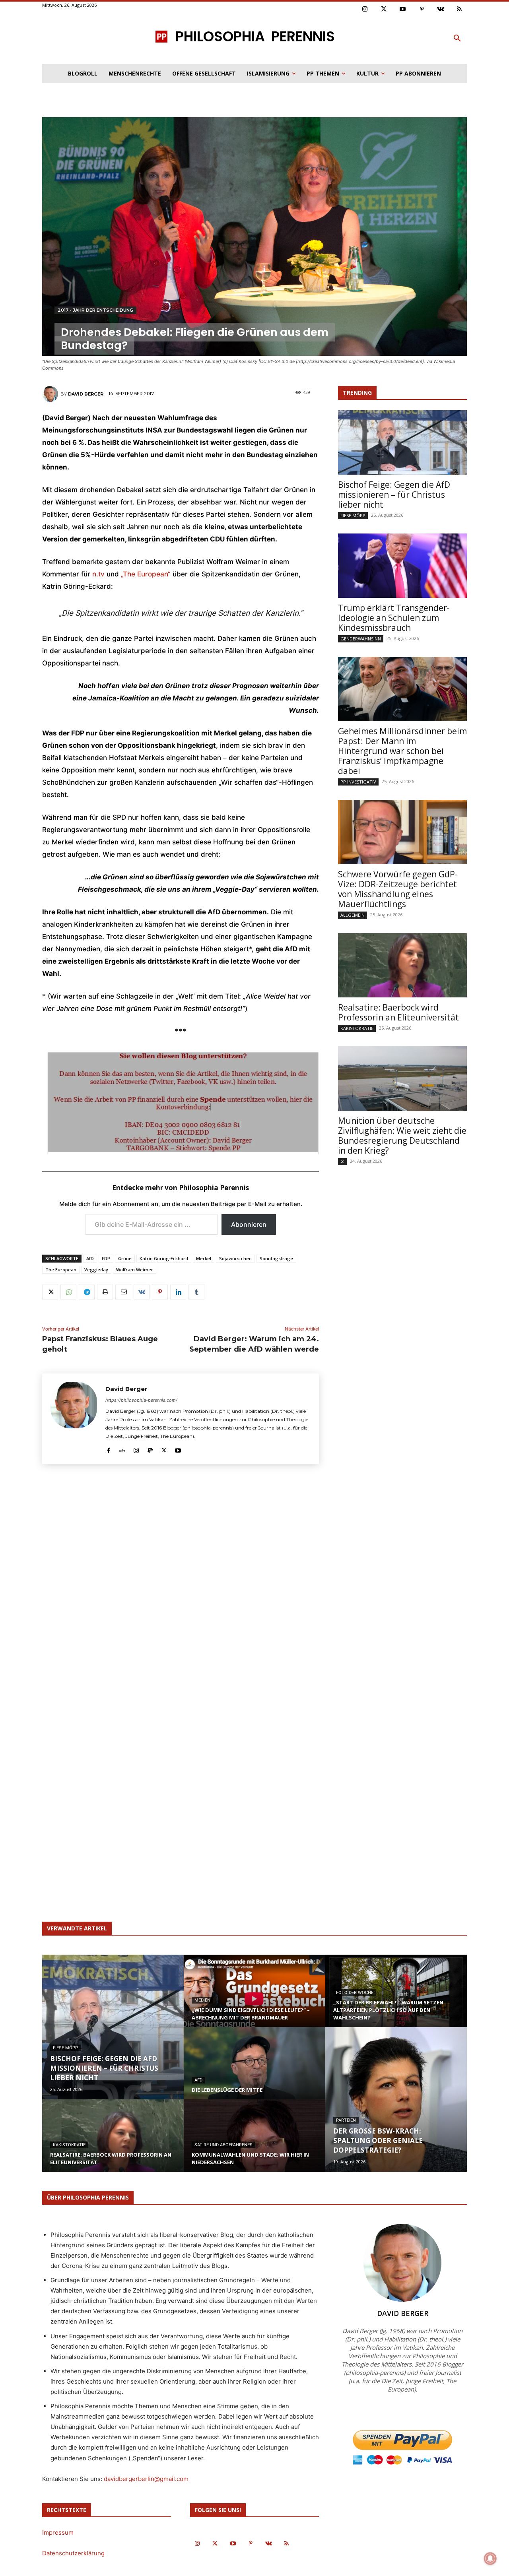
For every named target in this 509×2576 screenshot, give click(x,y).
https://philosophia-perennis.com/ (141, 1400)
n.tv (98, 574)
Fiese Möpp (353, 515)
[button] (457, 39)
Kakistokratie (357, 1028)
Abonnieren (249, 1224)
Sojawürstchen (235, 1258)
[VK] (142, 1292)
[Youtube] (403, 10)
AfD (90, 1258)
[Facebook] (108, 1449)
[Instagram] (365, 10)
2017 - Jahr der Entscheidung (95, 310)
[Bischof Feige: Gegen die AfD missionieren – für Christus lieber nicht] (402, 442)
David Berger (86, 394)
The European (61, 1270)
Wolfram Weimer (135, 1270)
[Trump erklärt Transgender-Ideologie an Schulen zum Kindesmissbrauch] (402, 566)
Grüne (125, 1258)
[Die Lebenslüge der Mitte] (254, 2071)
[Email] (123, 1292)
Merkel (204, 1258)
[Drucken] (105, 1292)
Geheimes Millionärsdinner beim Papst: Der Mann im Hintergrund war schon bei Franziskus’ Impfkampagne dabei (402, 751)
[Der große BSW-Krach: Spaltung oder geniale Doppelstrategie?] (396, 2099)
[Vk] (441, 10)
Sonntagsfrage (276, 1258)
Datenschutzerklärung (73, 2553)
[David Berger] (51, 394)
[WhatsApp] (68, 1292)
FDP (106, 1258)
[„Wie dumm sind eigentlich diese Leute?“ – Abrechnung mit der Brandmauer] (254, 1998)
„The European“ (146, 574)
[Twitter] (384, 10)
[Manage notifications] (490, 2559)
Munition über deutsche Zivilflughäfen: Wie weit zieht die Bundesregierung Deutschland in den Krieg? (402, 1136)
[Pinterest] (422, 10)
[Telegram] (87, 1292)
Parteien (346, 2120)
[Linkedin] (178, 1292)
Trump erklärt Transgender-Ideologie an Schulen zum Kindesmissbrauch (394, 618)
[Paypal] (150, 1449)
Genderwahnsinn (361, 639)
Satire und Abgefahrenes (223, 2145)
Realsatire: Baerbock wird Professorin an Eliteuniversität (398, 1012)
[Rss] (460, 10)
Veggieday (96, 1270)
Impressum (58, 2532)
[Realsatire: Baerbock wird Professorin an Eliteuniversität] (402, 965)
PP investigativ (358, 782)
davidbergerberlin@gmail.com (146, 2479)
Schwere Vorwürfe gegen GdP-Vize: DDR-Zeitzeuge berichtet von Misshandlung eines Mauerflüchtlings (398, 889)
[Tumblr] (196, 1292)
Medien (202, 2000)
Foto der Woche (355, 1993)
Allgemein (353, 915)
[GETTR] (122, 1449)
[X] (50, 1292)
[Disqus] (181, 1587)
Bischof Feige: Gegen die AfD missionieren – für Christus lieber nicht (394, 495)
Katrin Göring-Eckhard (164, 1258)
